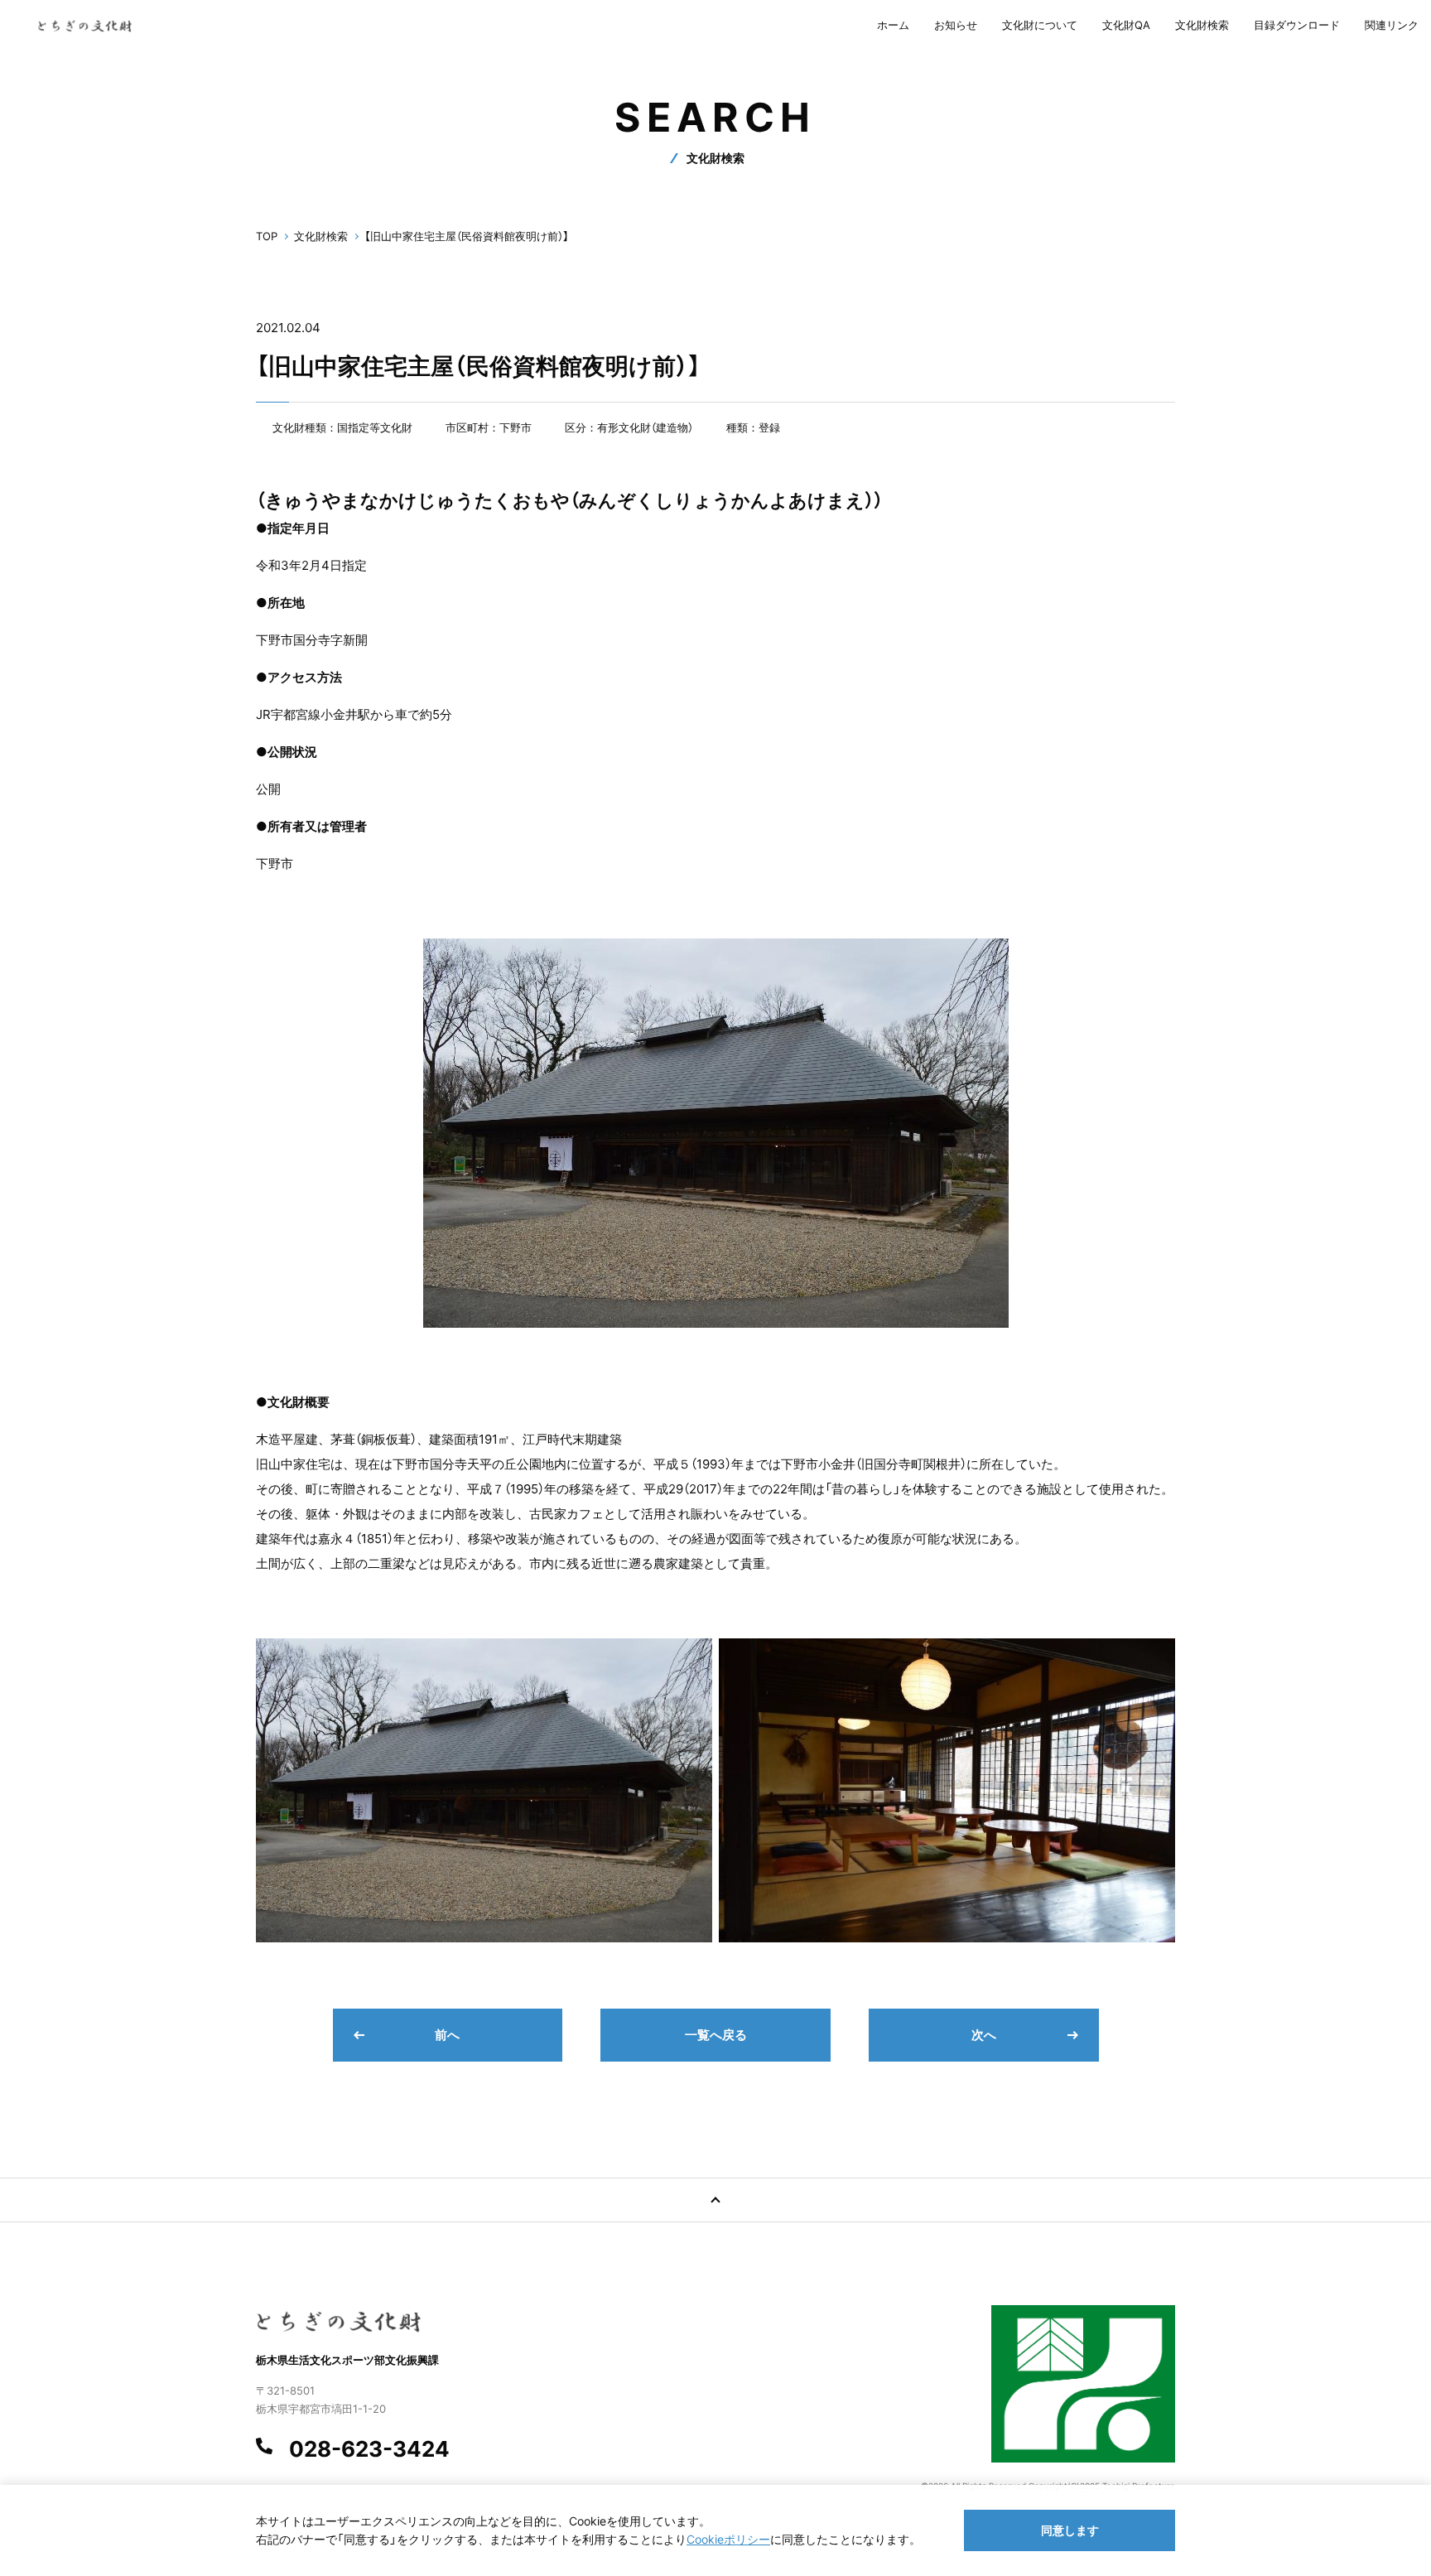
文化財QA (1126, 25)
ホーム (893, 25)
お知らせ (956, 25)
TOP (267, 236)
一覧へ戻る (716, 2035)
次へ (984, 2035)
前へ (447, 2035)
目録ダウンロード (1297, 25)
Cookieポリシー (728, 2539)
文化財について (1040, 25)
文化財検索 (1202, 25)
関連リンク (1392, 25)
